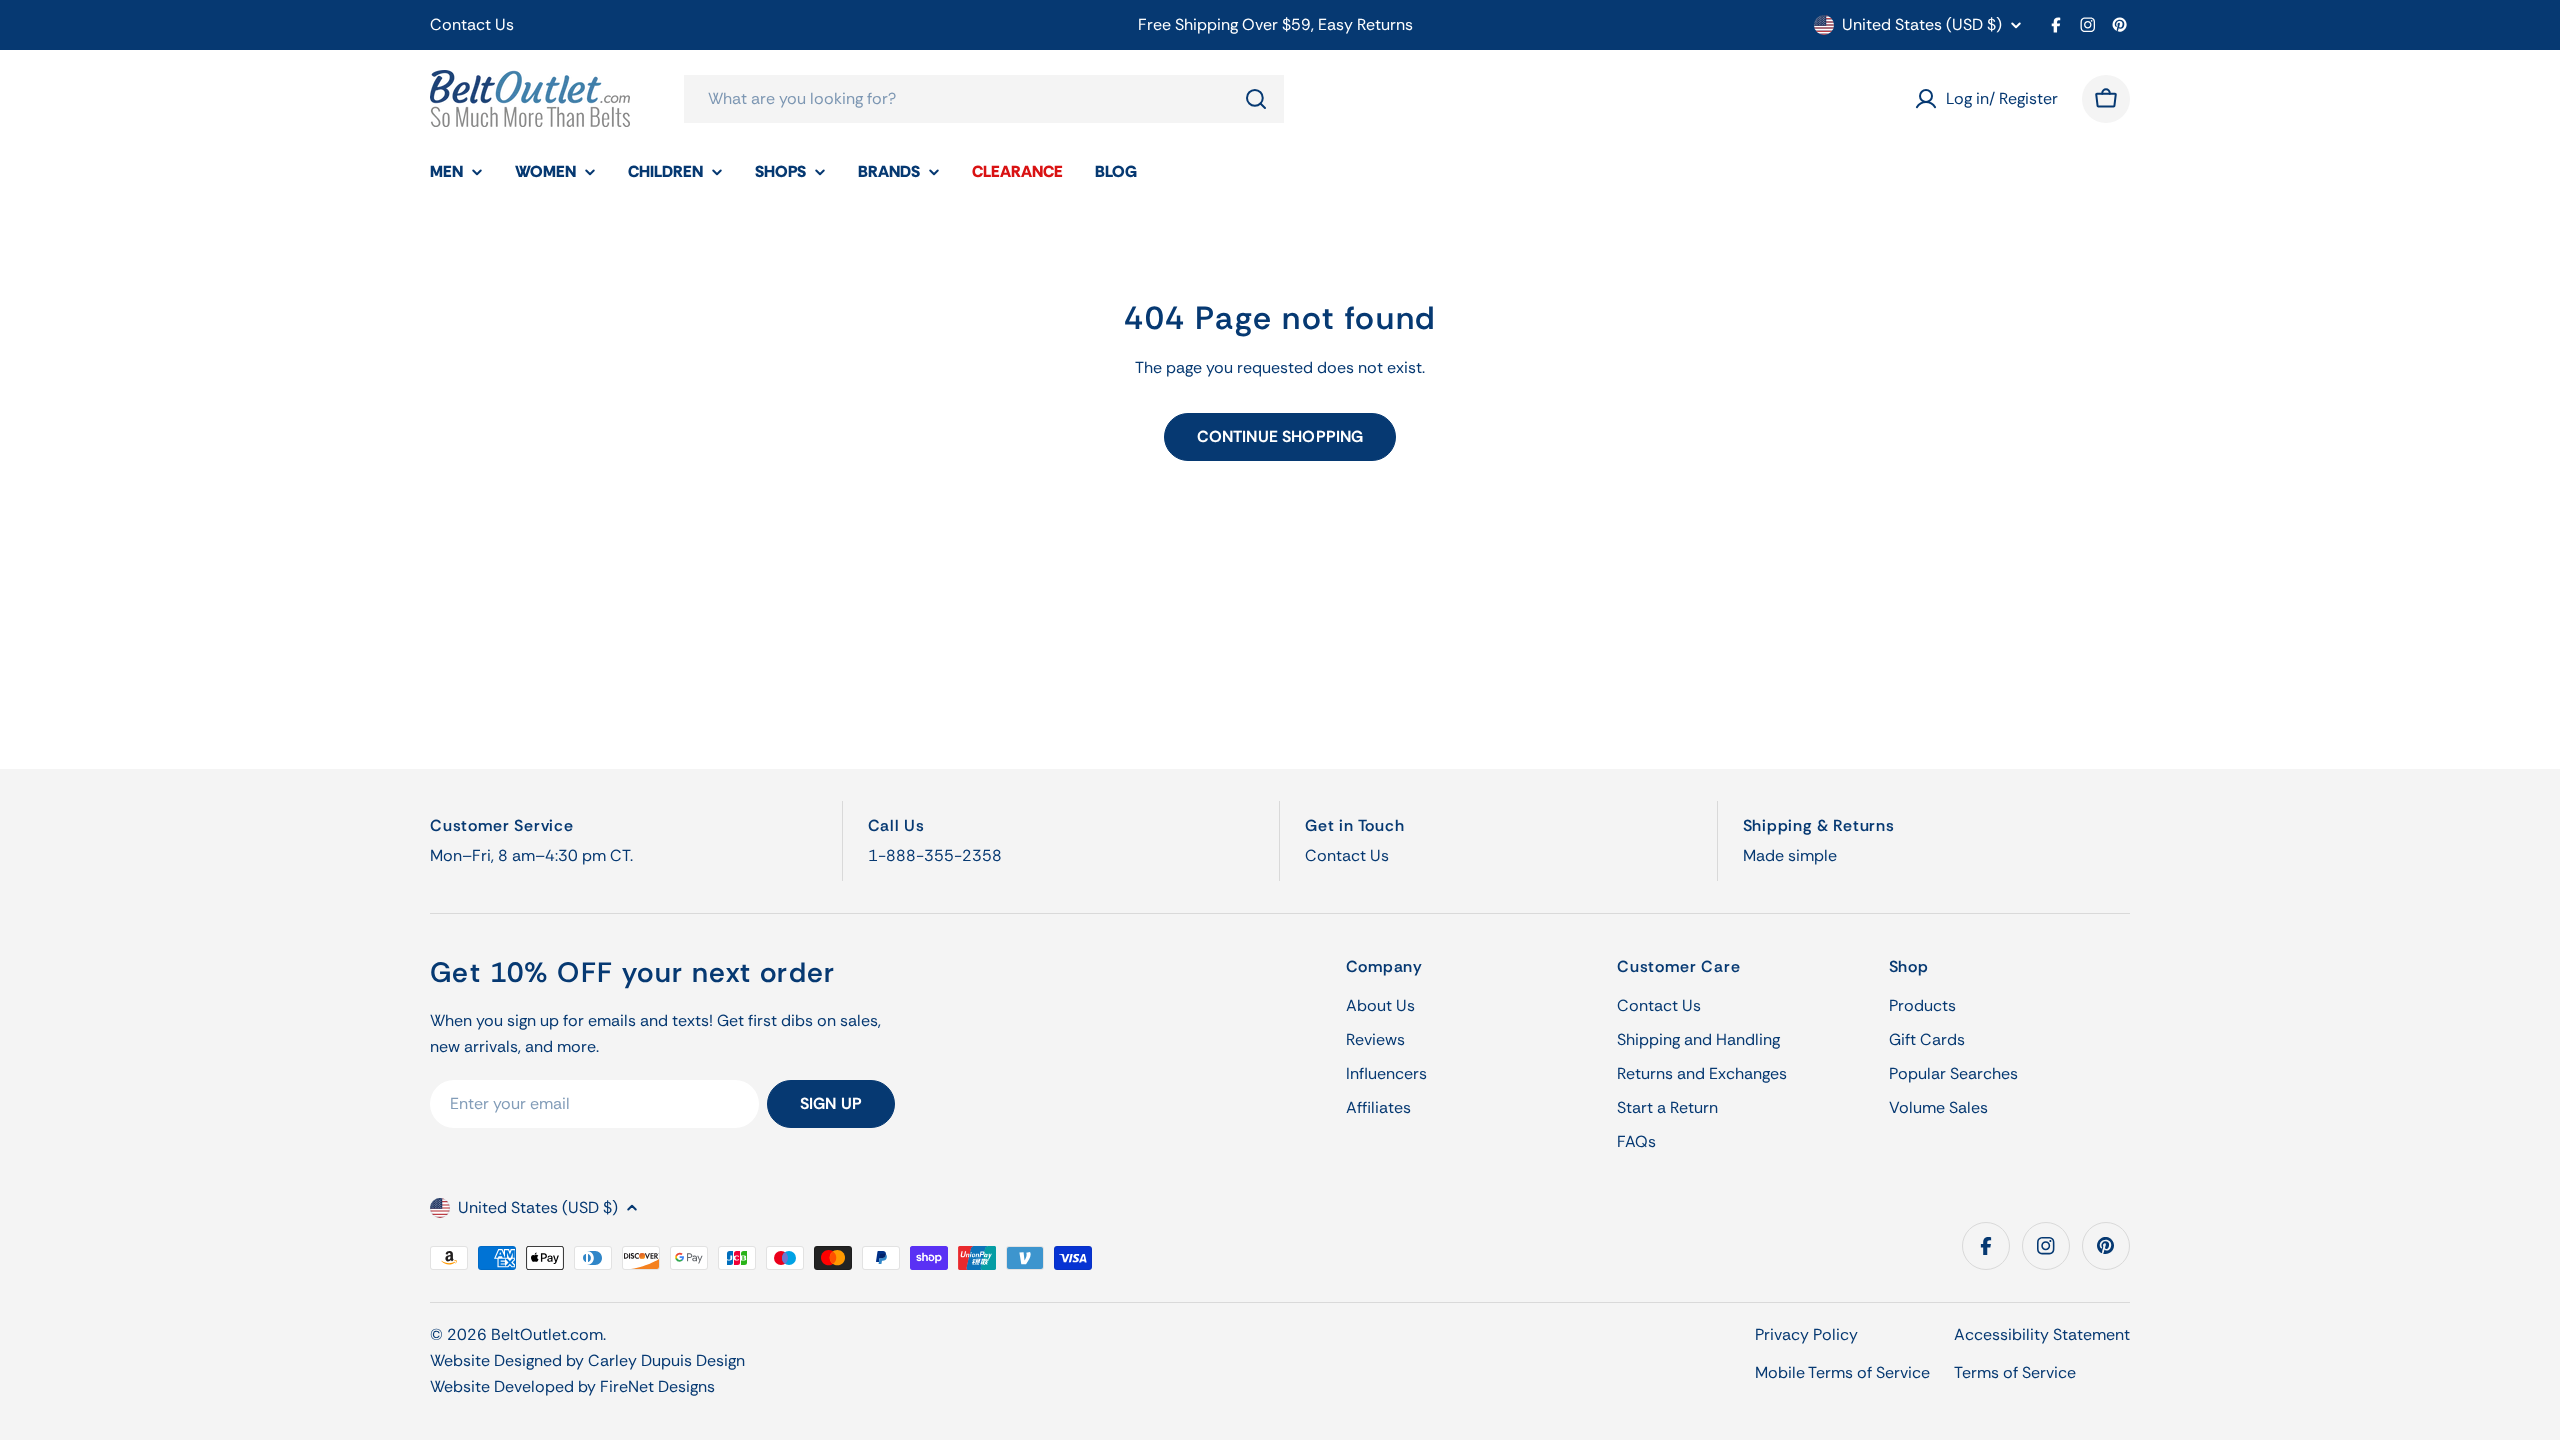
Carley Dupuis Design (666, 1360)
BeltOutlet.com (547, 1334)
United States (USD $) (1922, 25)
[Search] (1256, 99)
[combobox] (984, 99)
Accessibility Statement (2042, 1334)
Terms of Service (2015, 1372)
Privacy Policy (1806, 1334)
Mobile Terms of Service (1842, 1372)
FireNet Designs (657, 1386)
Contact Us (472, 24)
